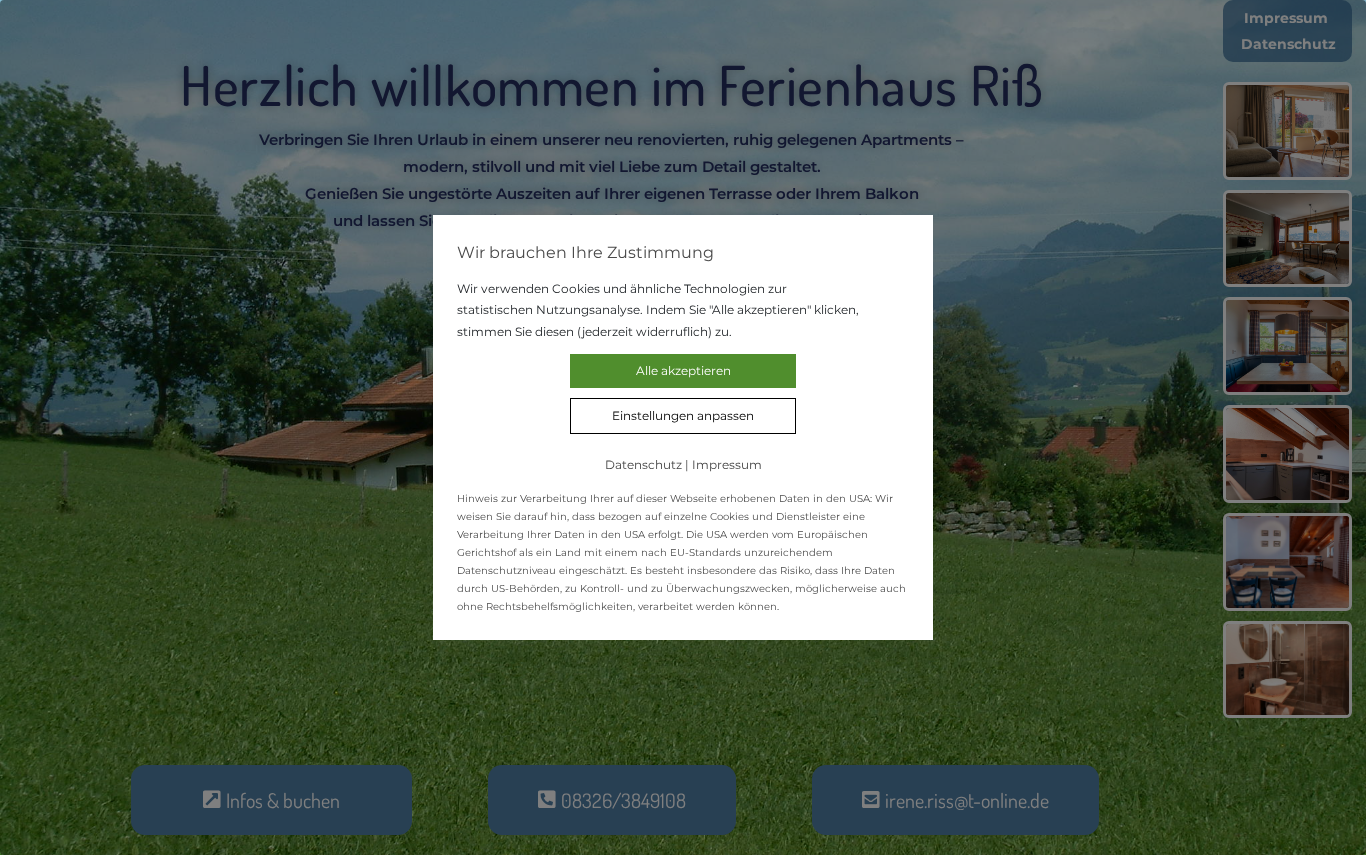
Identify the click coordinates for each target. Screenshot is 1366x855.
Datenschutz (643, 464)
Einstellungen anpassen (683, 415)
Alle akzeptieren (683, 370)
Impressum (727, 464)
